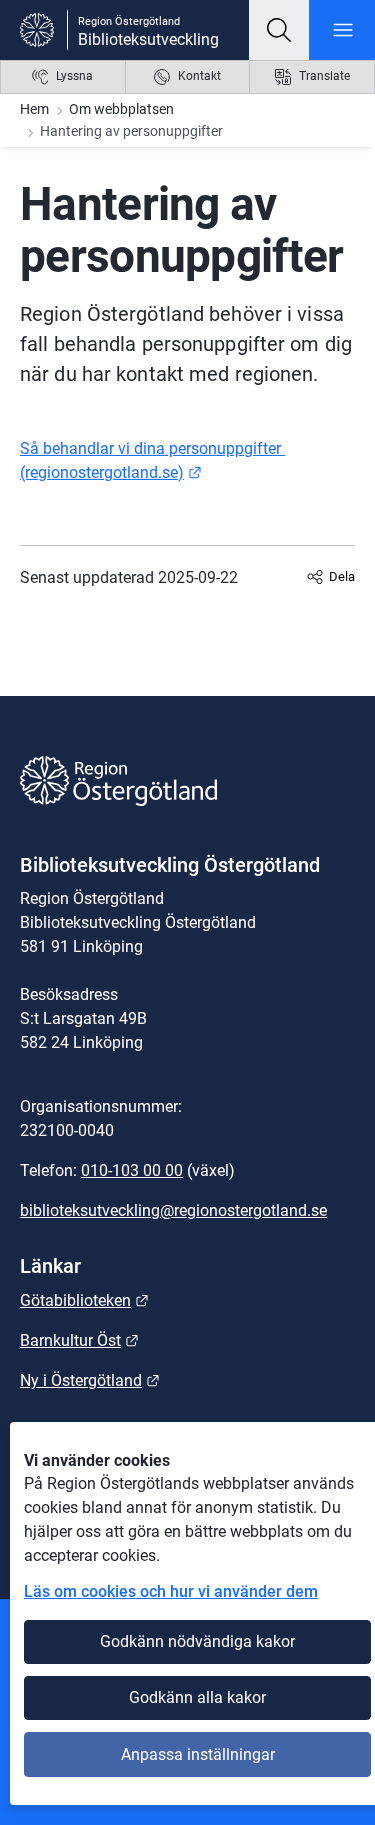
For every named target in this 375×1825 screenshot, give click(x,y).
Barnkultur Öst (79, 1340)
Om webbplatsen (121, 109)
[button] (279, 30)
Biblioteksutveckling (148, 39)
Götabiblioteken (84, 1300)
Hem (34, 109)
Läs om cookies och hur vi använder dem (171, 1591)
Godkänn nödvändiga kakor (197, 1641)
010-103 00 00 (132, 1170)
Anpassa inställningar (198, 1754)
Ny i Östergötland (90, 1380)
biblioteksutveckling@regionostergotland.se (173, 1210)
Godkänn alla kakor (197, 1697)
